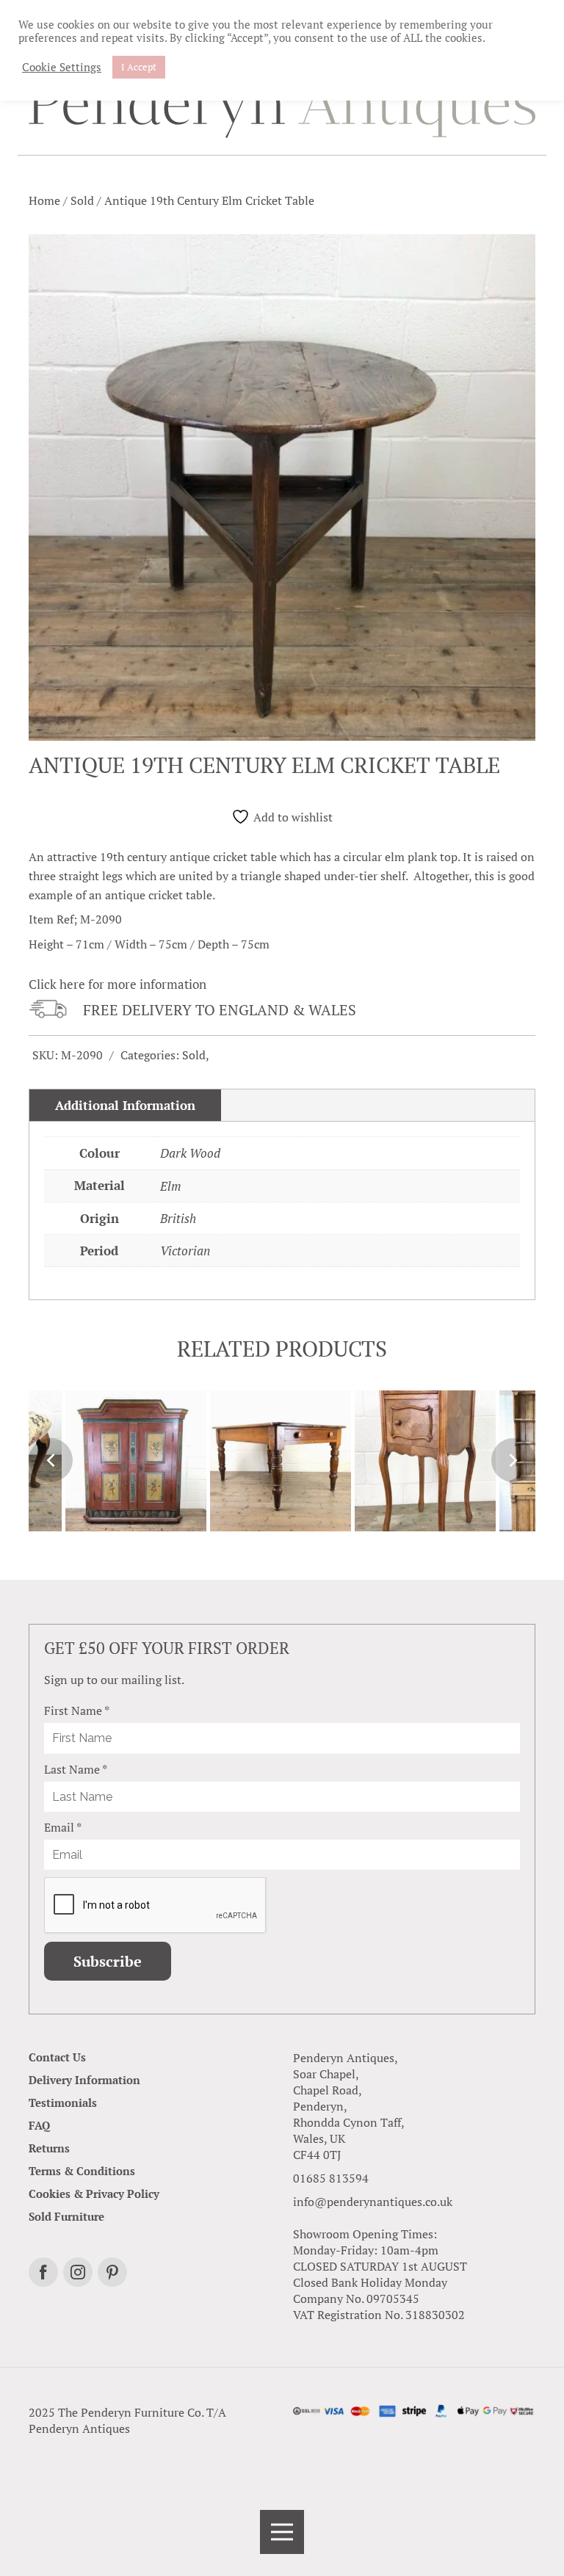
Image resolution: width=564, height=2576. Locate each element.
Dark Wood (190, 1153)
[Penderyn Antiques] (282, 108)
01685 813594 (331, 2178)
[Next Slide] (513, 1460)
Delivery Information (84, 2080)
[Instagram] (78, 2272)
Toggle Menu (282, 2532)
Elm (171, 1186)
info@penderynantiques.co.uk (373, 2202)
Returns (49, 2148)
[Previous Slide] (51, 1460)
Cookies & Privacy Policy (94, 2194)
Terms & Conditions (82, 2171)
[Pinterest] (112, 2272)
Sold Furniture (66, 2216)
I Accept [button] (139, 67)
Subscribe (108, 1961)
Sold (82, 200)
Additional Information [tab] (125, 1105)
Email (63, 1827)
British (178, 1218)
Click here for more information (117, 984)
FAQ (39, 2125)
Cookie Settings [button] (62, 68)
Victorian (185, 1251)
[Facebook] (43, 2272)
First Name (77, 1710)
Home (44, 200)
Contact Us (57, 2057)
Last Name (76, 1769)
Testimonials (63, 2102)
